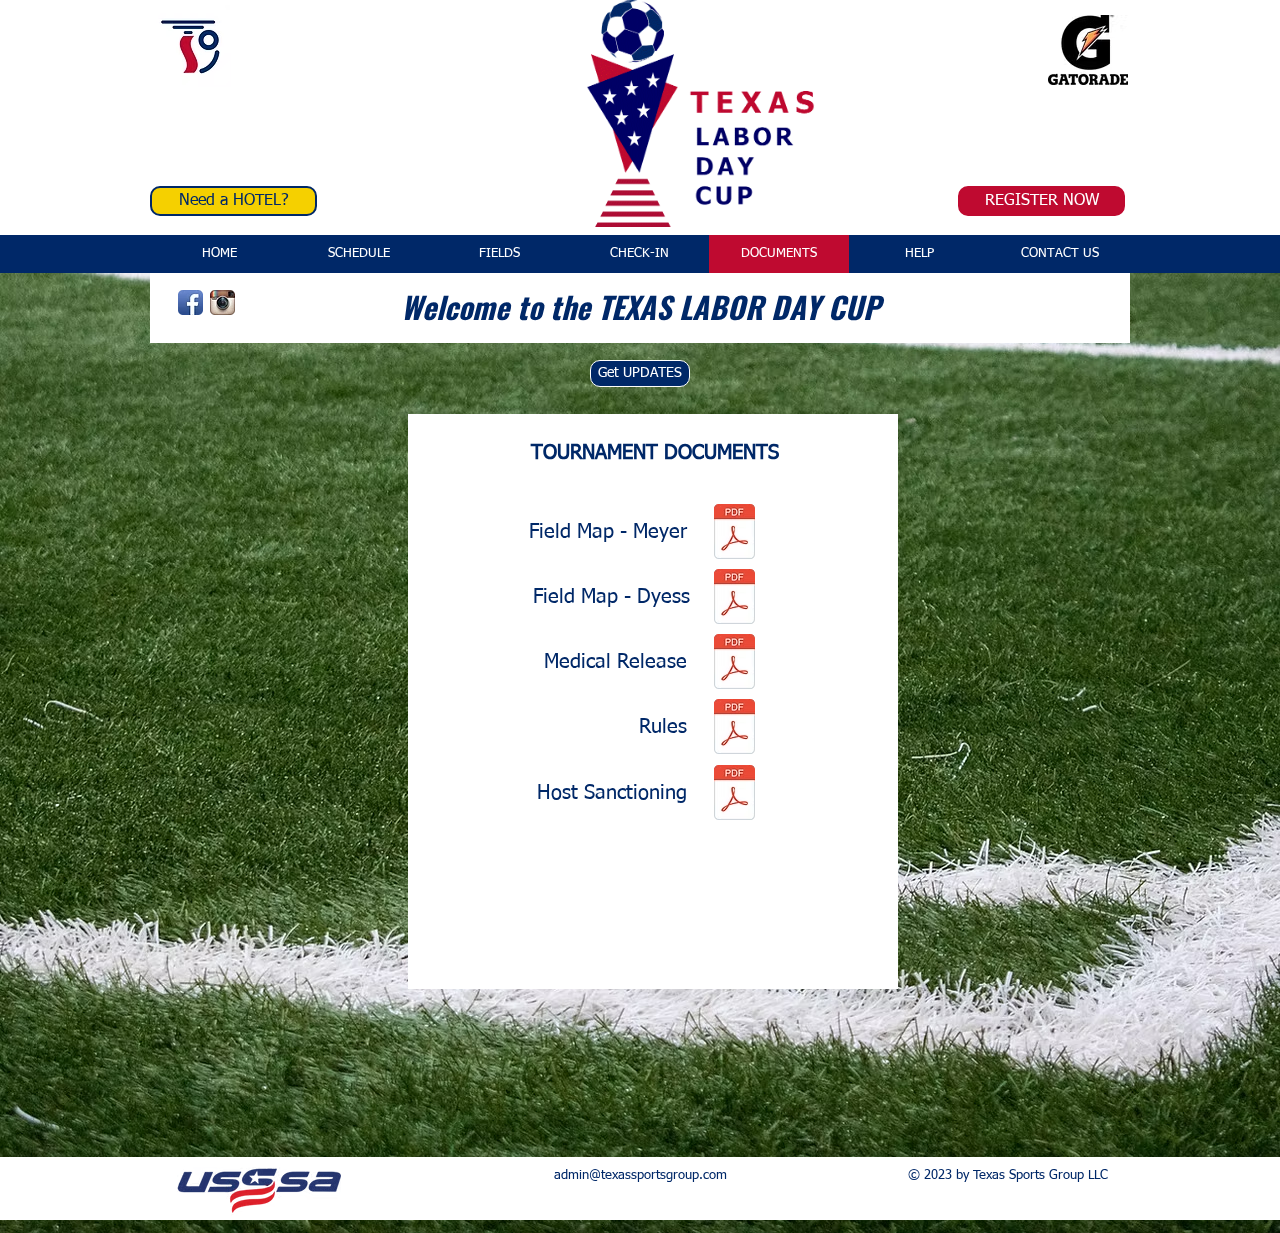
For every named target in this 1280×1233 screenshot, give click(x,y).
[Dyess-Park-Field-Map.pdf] (734, 599)
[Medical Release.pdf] (734, 664)
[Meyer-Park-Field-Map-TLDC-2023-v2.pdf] (734, 534)
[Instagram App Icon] (222, 302)
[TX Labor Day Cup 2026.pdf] (734, 795)
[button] (779, 254)
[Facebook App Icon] (190, 302)
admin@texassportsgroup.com (640, 1175)
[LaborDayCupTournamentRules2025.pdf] (734, 729)
